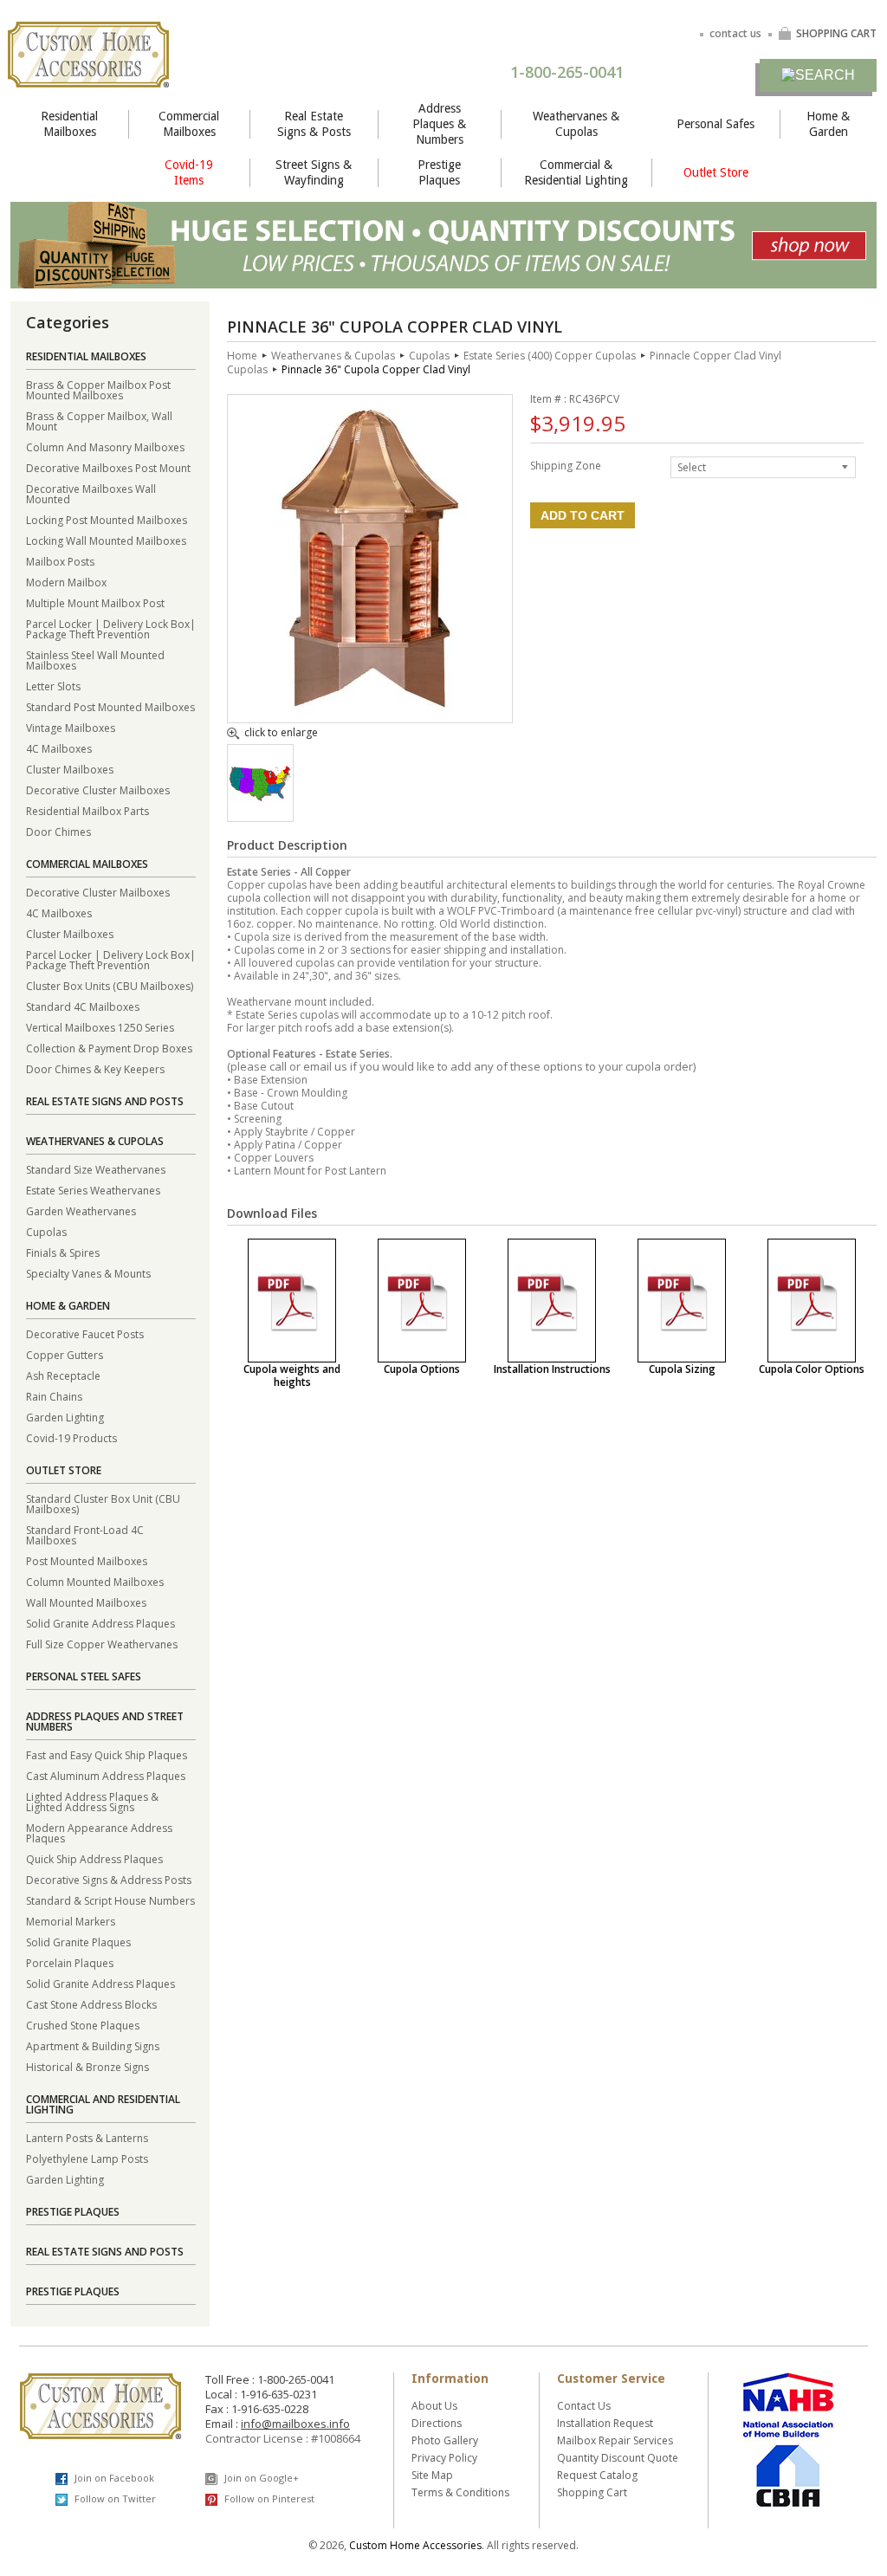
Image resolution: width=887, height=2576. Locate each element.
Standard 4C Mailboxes (83, 1006)
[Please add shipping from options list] (260, 797)
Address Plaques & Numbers (439, 124)
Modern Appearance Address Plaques (99, 1832)
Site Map (432, 2475)
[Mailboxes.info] (88, 77)
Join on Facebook (113, 2478)
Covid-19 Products (71, 1437)
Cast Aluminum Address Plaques (106, 1775)
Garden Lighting (65, 1417)
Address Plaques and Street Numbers (105, 1722)
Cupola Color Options (812, 1369)
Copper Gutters (65, 1354)
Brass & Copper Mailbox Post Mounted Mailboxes (98, 389)
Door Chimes (58, 831)
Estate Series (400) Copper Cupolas (550, 356)
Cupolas (46, 1231)
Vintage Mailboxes (71, 727)
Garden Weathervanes (81, 1210)
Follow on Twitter (114, 2498)
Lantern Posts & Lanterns (87, 2137)
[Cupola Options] (422, 1301)
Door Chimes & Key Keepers (95, 1068)
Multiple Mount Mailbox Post (95, 602)
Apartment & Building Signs (93, 2045)
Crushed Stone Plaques (83, 2025)
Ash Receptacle (63, 1375)
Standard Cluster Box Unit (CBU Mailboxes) (103, 1503)
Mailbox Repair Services (615, 2440)
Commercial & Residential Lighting (576, 172)
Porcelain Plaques (70, 1962)
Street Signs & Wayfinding (314, 172)
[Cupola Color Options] (812, 1301)
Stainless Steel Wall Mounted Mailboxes (95, 660)
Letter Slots (53, 686)
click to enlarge (281, 734)
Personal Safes (715, 124)
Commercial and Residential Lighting (103, 2104)
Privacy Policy (444, 2458)
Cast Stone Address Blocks (91, 2004)
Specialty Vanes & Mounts (88, 1273)
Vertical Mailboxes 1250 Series (100, 1027)
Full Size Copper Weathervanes (102, 1644)
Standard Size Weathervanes (96, 1169)
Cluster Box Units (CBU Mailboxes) (110, 985)
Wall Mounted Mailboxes (86, 1602)
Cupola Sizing (682, 1369)
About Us (434, 2406)
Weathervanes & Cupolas (576, 124)
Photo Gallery (445, 2440)
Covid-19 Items (189, 172)
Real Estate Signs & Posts (314, 124)
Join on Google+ (260, 2478)
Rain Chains (54, 1396)
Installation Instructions (552, 1369)
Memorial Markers (71, 1921)
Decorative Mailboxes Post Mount (108, 467)
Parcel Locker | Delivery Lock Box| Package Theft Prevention (111, 628)
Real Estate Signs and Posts (105, 1101)
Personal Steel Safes (84, 1676)
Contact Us (584, 2406)
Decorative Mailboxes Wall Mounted (91, 493)
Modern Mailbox (66, 582)
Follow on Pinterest (268, 2498)
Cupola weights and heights (292, 1375)
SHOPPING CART (836, 33)
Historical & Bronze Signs (87, 2066)
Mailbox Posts (60, 561)
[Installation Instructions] (552, 1301)
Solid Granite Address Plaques (100, 1623)
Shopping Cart (592, 2492)
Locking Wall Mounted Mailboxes (106, 540)
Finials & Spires (63, 1252)
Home (242, 356)
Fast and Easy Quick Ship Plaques (107, 1754)
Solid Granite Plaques (78, 1942)
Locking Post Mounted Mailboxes (107, 519)
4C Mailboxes (59, 748)
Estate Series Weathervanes (93, 1190)
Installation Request (605, 2423)
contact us (735, 33)
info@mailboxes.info (295, 2424)
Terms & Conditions (460, 2492)
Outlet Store (716, 172)
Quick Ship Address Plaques (94, 1858)
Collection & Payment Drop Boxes (109, 1048)
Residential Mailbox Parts (87, 810)
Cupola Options (422, 1369)
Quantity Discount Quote (618, 2458)
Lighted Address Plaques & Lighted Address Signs (92, 1801)
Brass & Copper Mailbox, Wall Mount (99, 421)
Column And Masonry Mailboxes (105, 447)
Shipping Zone (566, 465)
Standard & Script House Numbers (110, 1900)
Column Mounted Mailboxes (95, 1581)
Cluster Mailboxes (70, 769)
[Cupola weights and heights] (292, 1301)
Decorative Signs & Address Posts (109, 1879)
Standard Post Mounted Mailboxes (110, 706)
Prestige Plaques (439, 172)
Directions (437, 2423)
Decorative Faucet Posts (85, 1333)
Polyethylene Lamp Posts (87, 2158)
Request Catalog (597, 2475)
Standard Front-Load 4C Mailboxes (85, 1534)
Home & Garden (828, 124)
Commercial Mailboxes (189, 124)
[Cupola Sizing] (682, 1301)
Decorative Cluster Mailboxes (98, 790)
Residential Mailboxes (69, 124)
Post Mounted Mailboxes (87, 1560)
